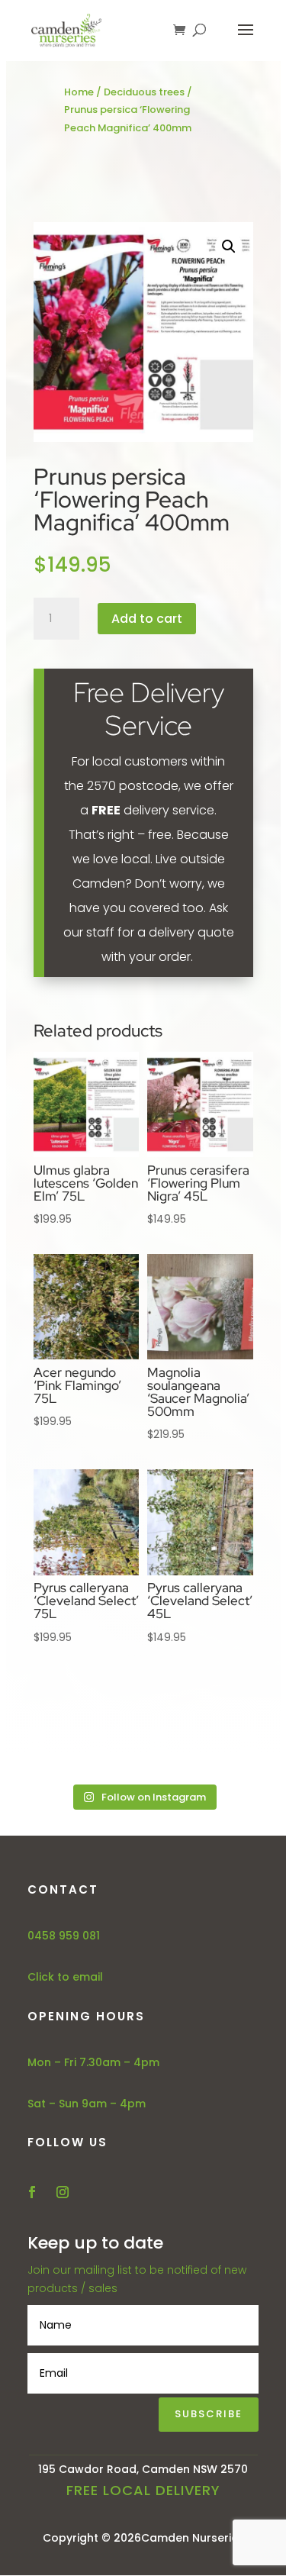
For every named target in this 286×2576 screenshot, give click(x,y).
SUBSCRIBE (209, 2414)
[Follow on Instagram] (63, 2192)
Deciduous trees (144, 92)
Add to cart (147, 619)
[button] (229, 247)
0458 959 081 (64, 1936)
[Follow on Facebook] (32, 2192)
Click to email (65, 1977)
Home (79, 92)
